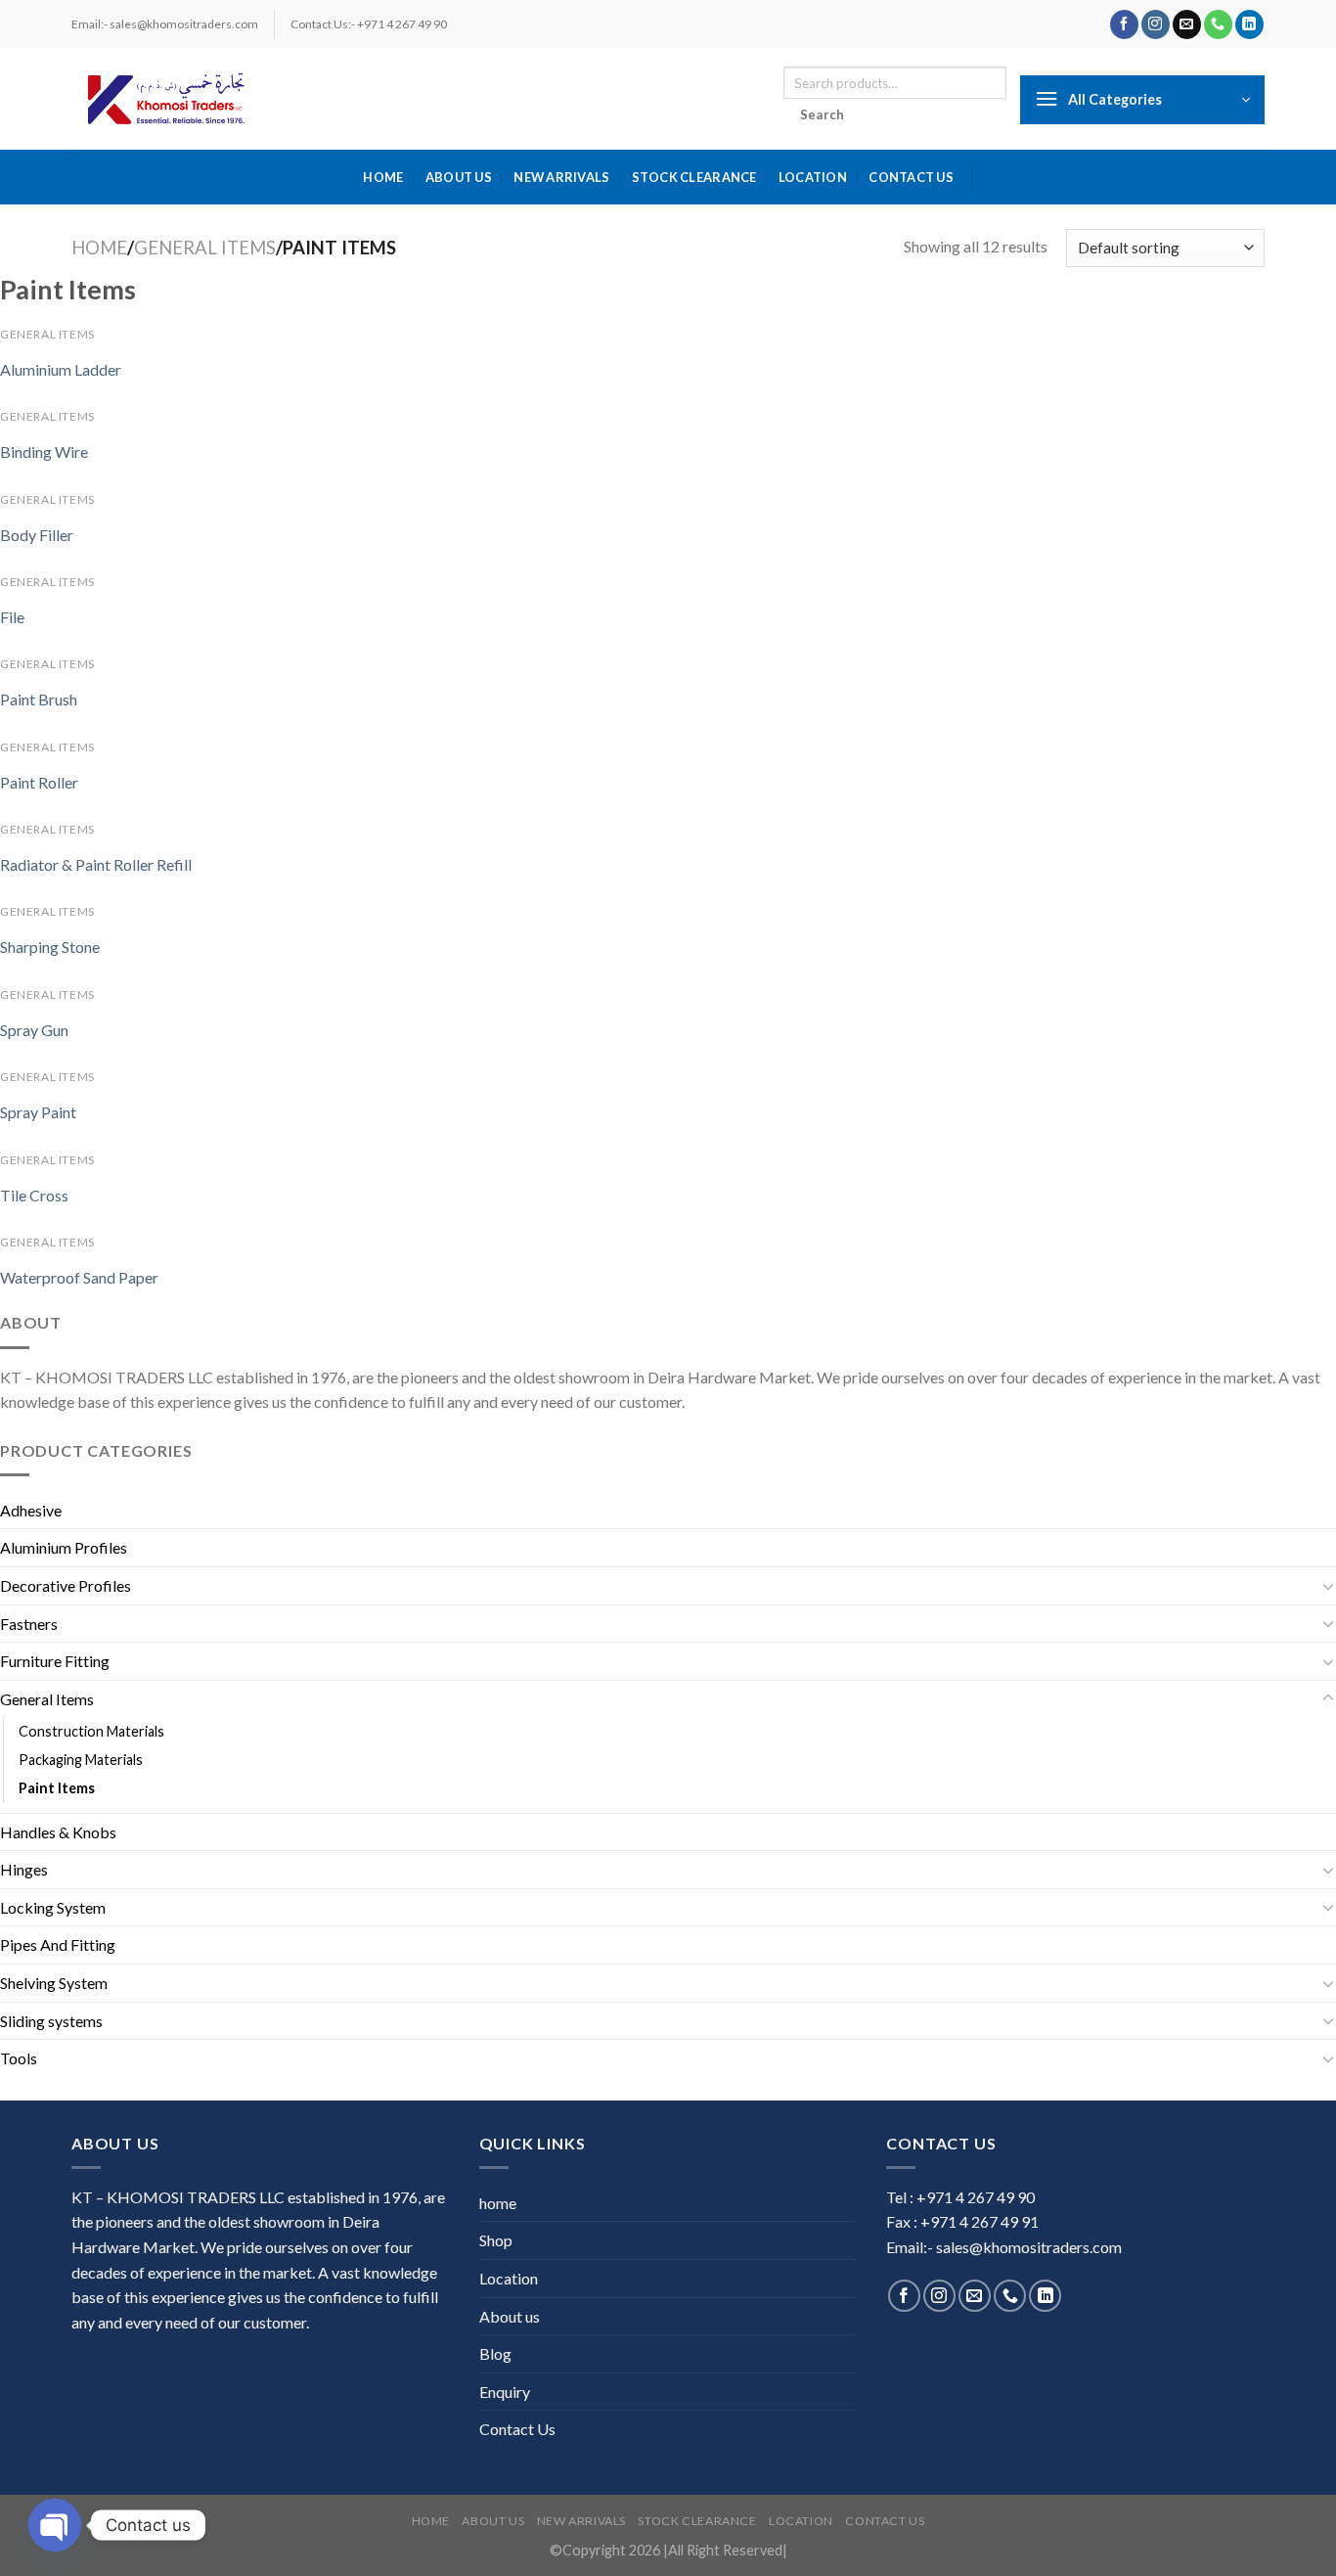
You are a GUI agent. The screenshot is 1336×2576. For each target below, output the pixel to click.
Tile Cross (34, 1195)
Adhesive (31, 1510)
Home (99, 248)
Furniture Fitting (55, 1661)
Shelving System (54, 1983)
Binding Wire (44, 452)
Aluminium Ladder (61, 369)
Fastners (29, 1624)
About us (459, 177)
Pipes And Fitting (58, 1944)
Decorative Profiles (66, 1585)
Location (813, 177)
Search (823, 114)
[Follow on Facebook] (1124, 24)
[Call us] (1218, 24)
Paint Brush (39, 699)
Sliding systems (51, 2021)
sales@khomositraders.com (1029, 2247)
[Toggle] (1328, 1586)
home (383, 177)
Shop (496, 2240)
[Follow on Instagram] (1156, 24)
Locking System (53, 1907)
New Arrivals (561, 177)
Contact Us (911, 177)
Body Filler (37, 535)
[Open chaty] (55, 2525)
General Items (205, 248)
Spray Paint (38, 1112)
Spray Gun (34, 1030)
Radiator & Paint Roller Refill (96, 864)
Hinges (24, 1869)
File (12, 617)
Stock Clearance (694, 177)
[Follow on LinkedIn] (1249, 24)
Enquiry (505, 2392)
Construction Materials (91, 1731)
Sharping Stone (50, 947)
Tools (19, 2058)
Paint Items (57, 1788)
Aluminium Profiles (64, 1547)
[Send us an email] (1187, 24)
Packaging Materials (81, 1760)
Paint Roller (39, 782)
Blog (495, 2353)
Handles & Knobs (58, 1832)
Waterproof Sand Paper (79, 1277)
